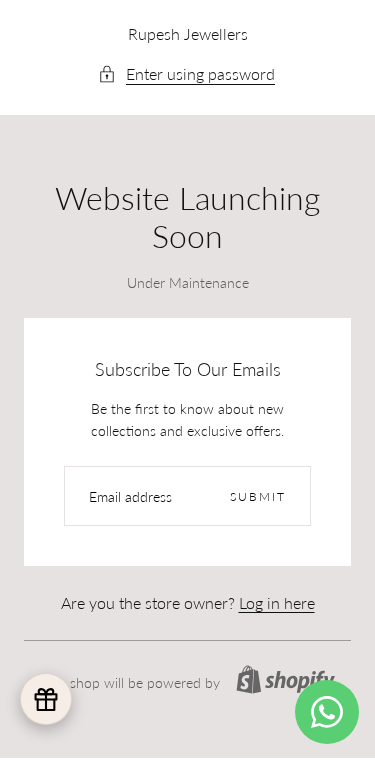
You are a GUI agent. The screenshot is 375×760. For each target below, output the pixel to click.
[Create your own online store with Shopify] (285, 679)
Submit (258, 496)
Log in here (277, 602)
